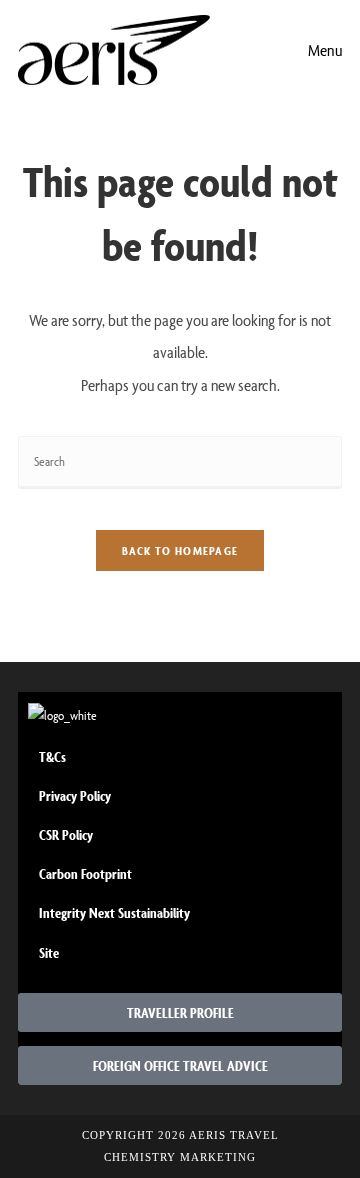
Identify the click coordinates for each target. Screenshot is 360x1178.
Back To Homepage (180, 550)
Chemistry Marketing (180, 1157)
